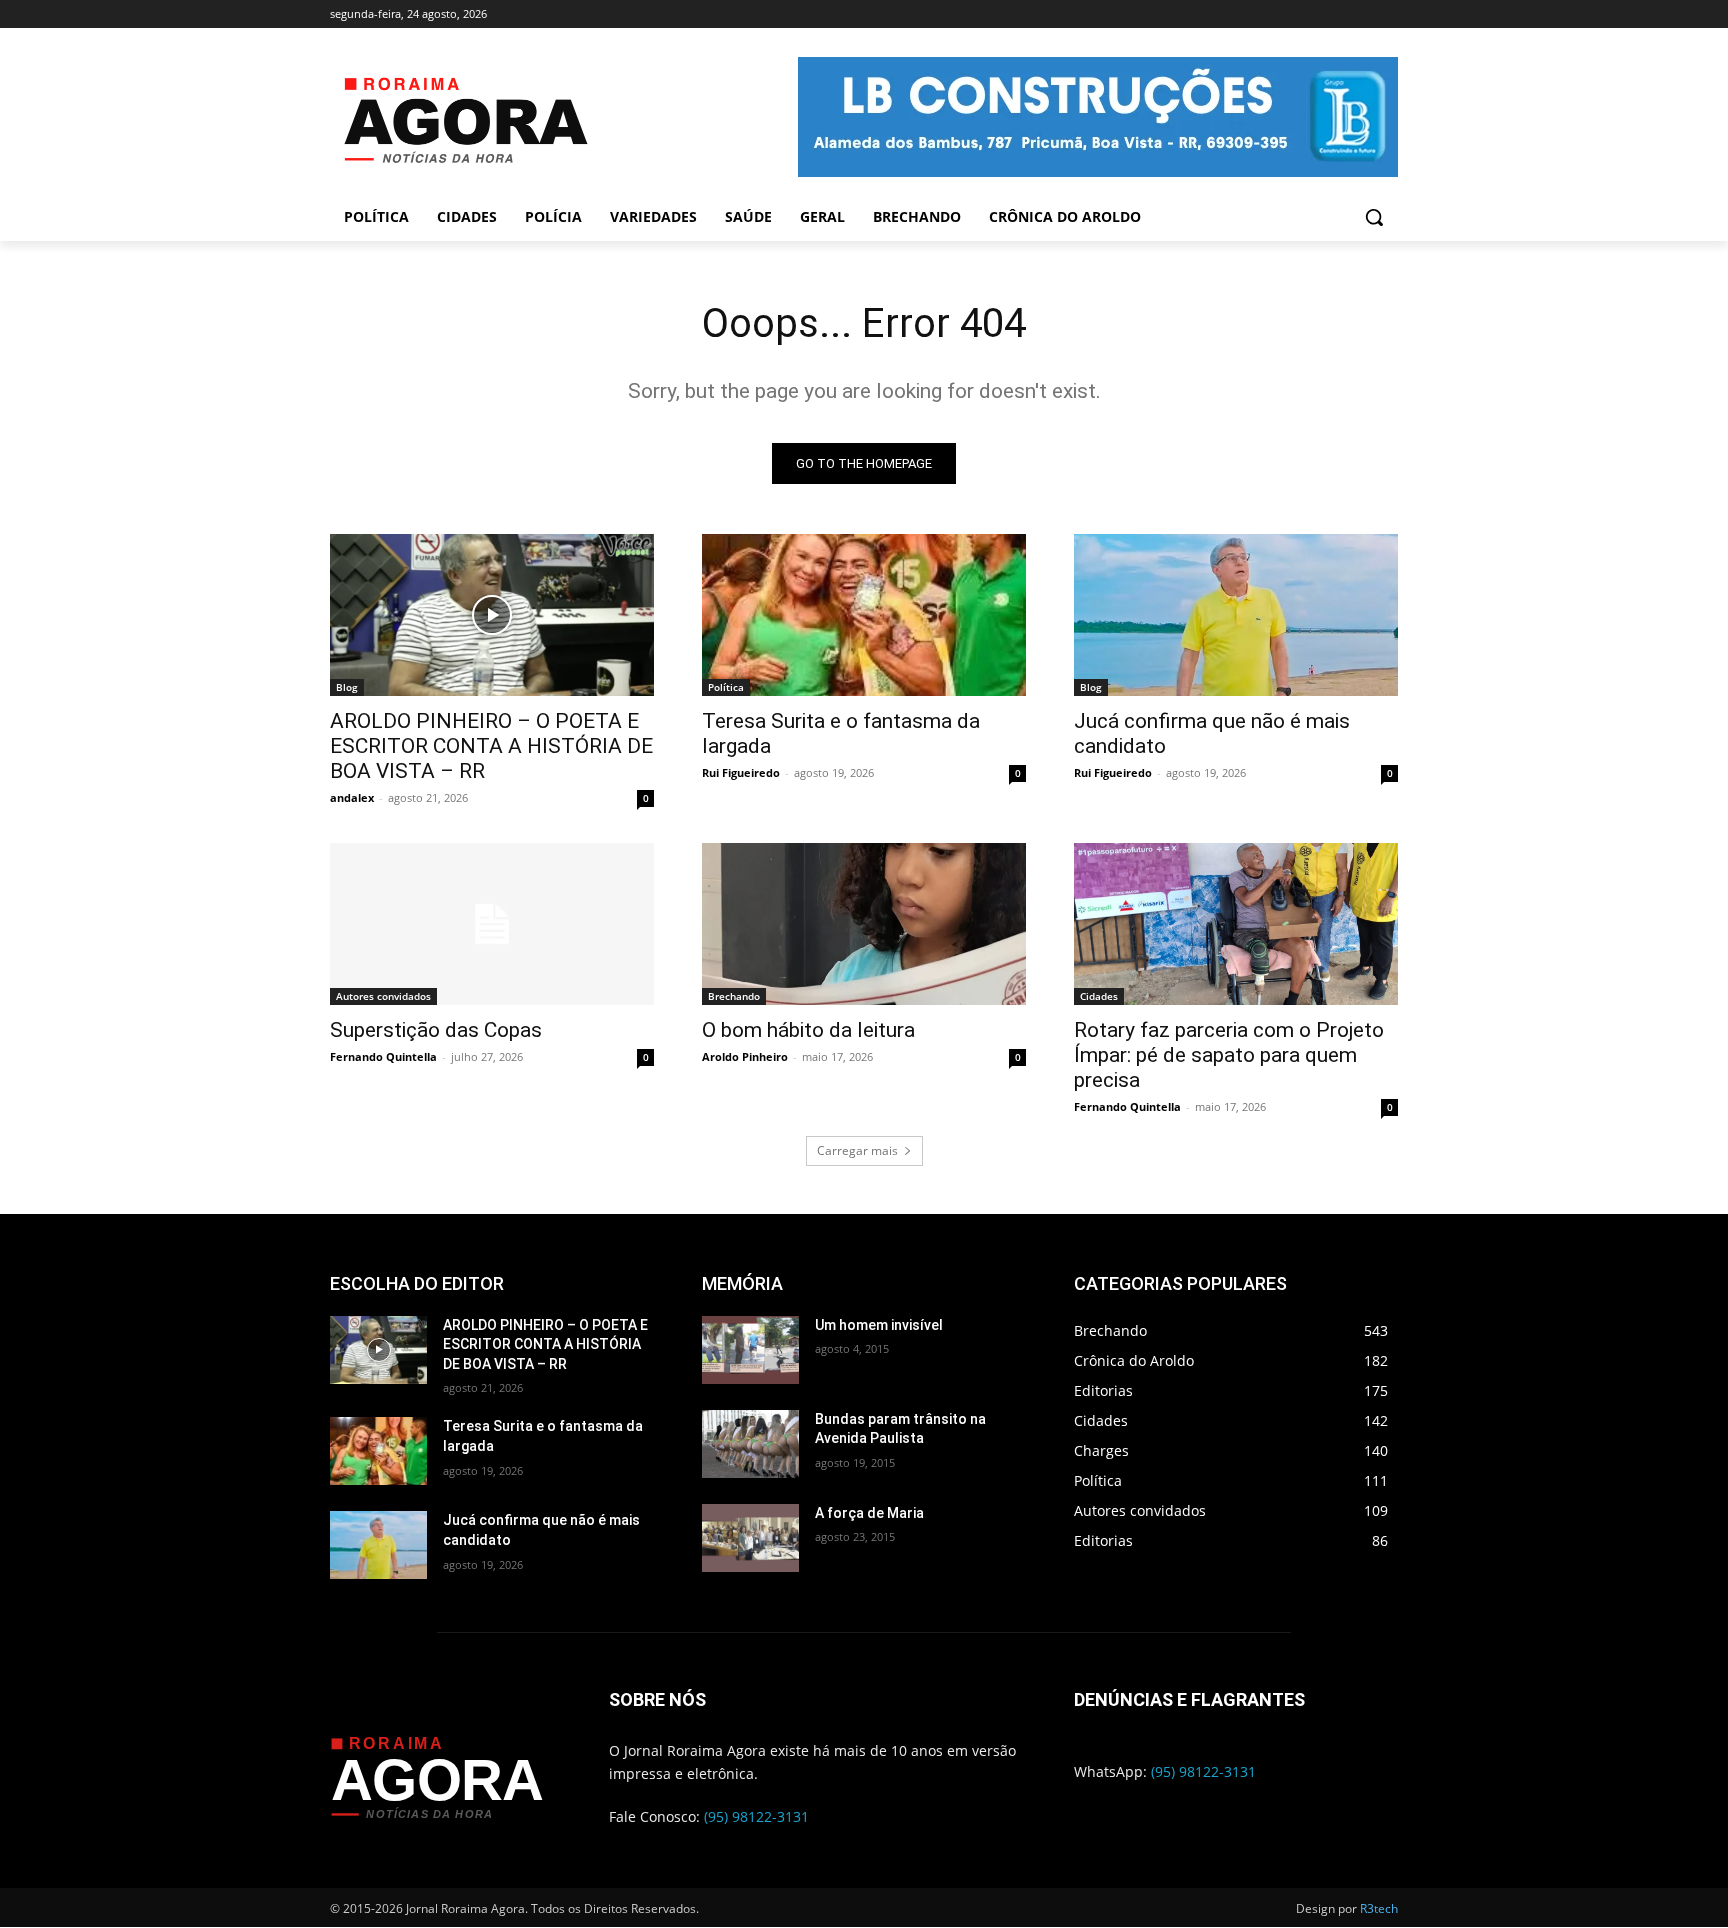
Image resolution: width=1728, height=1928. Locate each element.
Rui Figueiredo (741, 772)
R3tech (1379, 1908)
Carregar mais (857, 1150)
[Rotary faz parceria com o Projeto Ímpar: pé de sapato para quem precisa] (1236, 924)
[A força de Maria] (750, 1538)
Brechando (734, 996)
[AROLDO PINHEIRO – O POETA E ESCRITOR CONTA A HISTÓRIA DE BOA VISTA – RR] (492, 615)
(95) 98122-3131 (756, 1816)
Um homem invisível (879, 1325)
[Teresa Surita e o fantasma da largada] (864, 615)
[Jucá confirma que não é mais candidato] (1236, 615)
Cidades (1099, 996)
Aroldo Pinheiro (745, 1056)
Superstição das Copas (436, 1030)
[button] (1374, 217)
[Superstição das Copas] (492, 924)
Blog (347, 687)
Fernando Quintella (383, 1056)
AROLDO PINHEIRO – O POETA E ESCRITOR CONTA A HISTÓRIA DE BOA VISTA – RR (491, 746)
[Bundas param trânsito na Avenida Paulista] (750, 1444)
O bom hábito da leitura (808, 1030)
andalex (352, 797)
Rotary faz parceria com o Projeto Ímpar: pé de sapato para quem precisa (1229, 1055)
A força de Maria (869, 1513)
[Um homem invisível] (750, 1350)
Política (726, 687)
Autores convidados (383, 996)
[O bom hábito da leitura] (864, 924)
